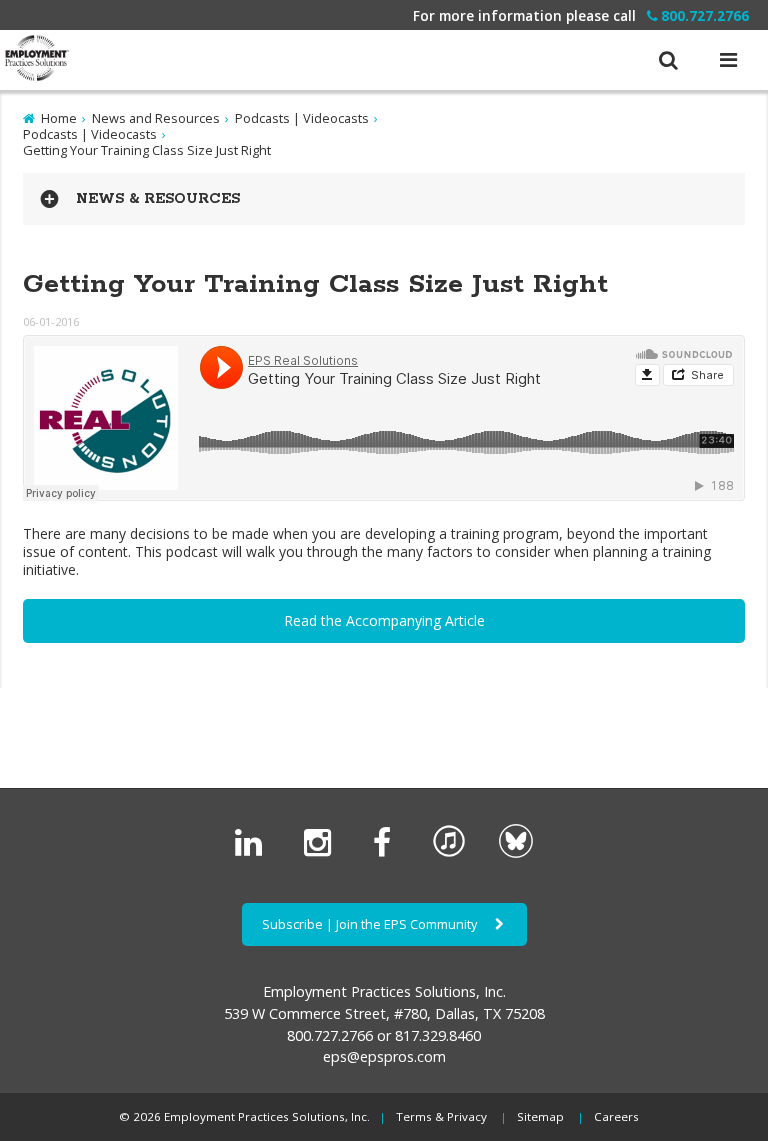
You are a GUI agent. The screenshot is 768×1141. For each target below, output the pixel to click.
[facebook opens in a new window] (386, 853)
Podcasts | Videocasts (302, 118)
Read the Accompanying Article (384, 620)
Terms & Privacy (441, 1116)
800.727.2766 (705, 15)
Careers (616, 1116)
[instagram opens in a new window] (321, 853)
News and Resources (156, 118)
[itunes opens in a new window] (449, 853)
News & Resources (158, 199)
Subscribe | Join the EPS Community (371, 924)
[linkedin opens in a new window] (252, 853)
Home (59, 118)
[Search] (668, 50)
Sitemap (540, 1116)
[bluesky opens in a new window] (516, 853)
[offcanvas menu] (728, 59)
